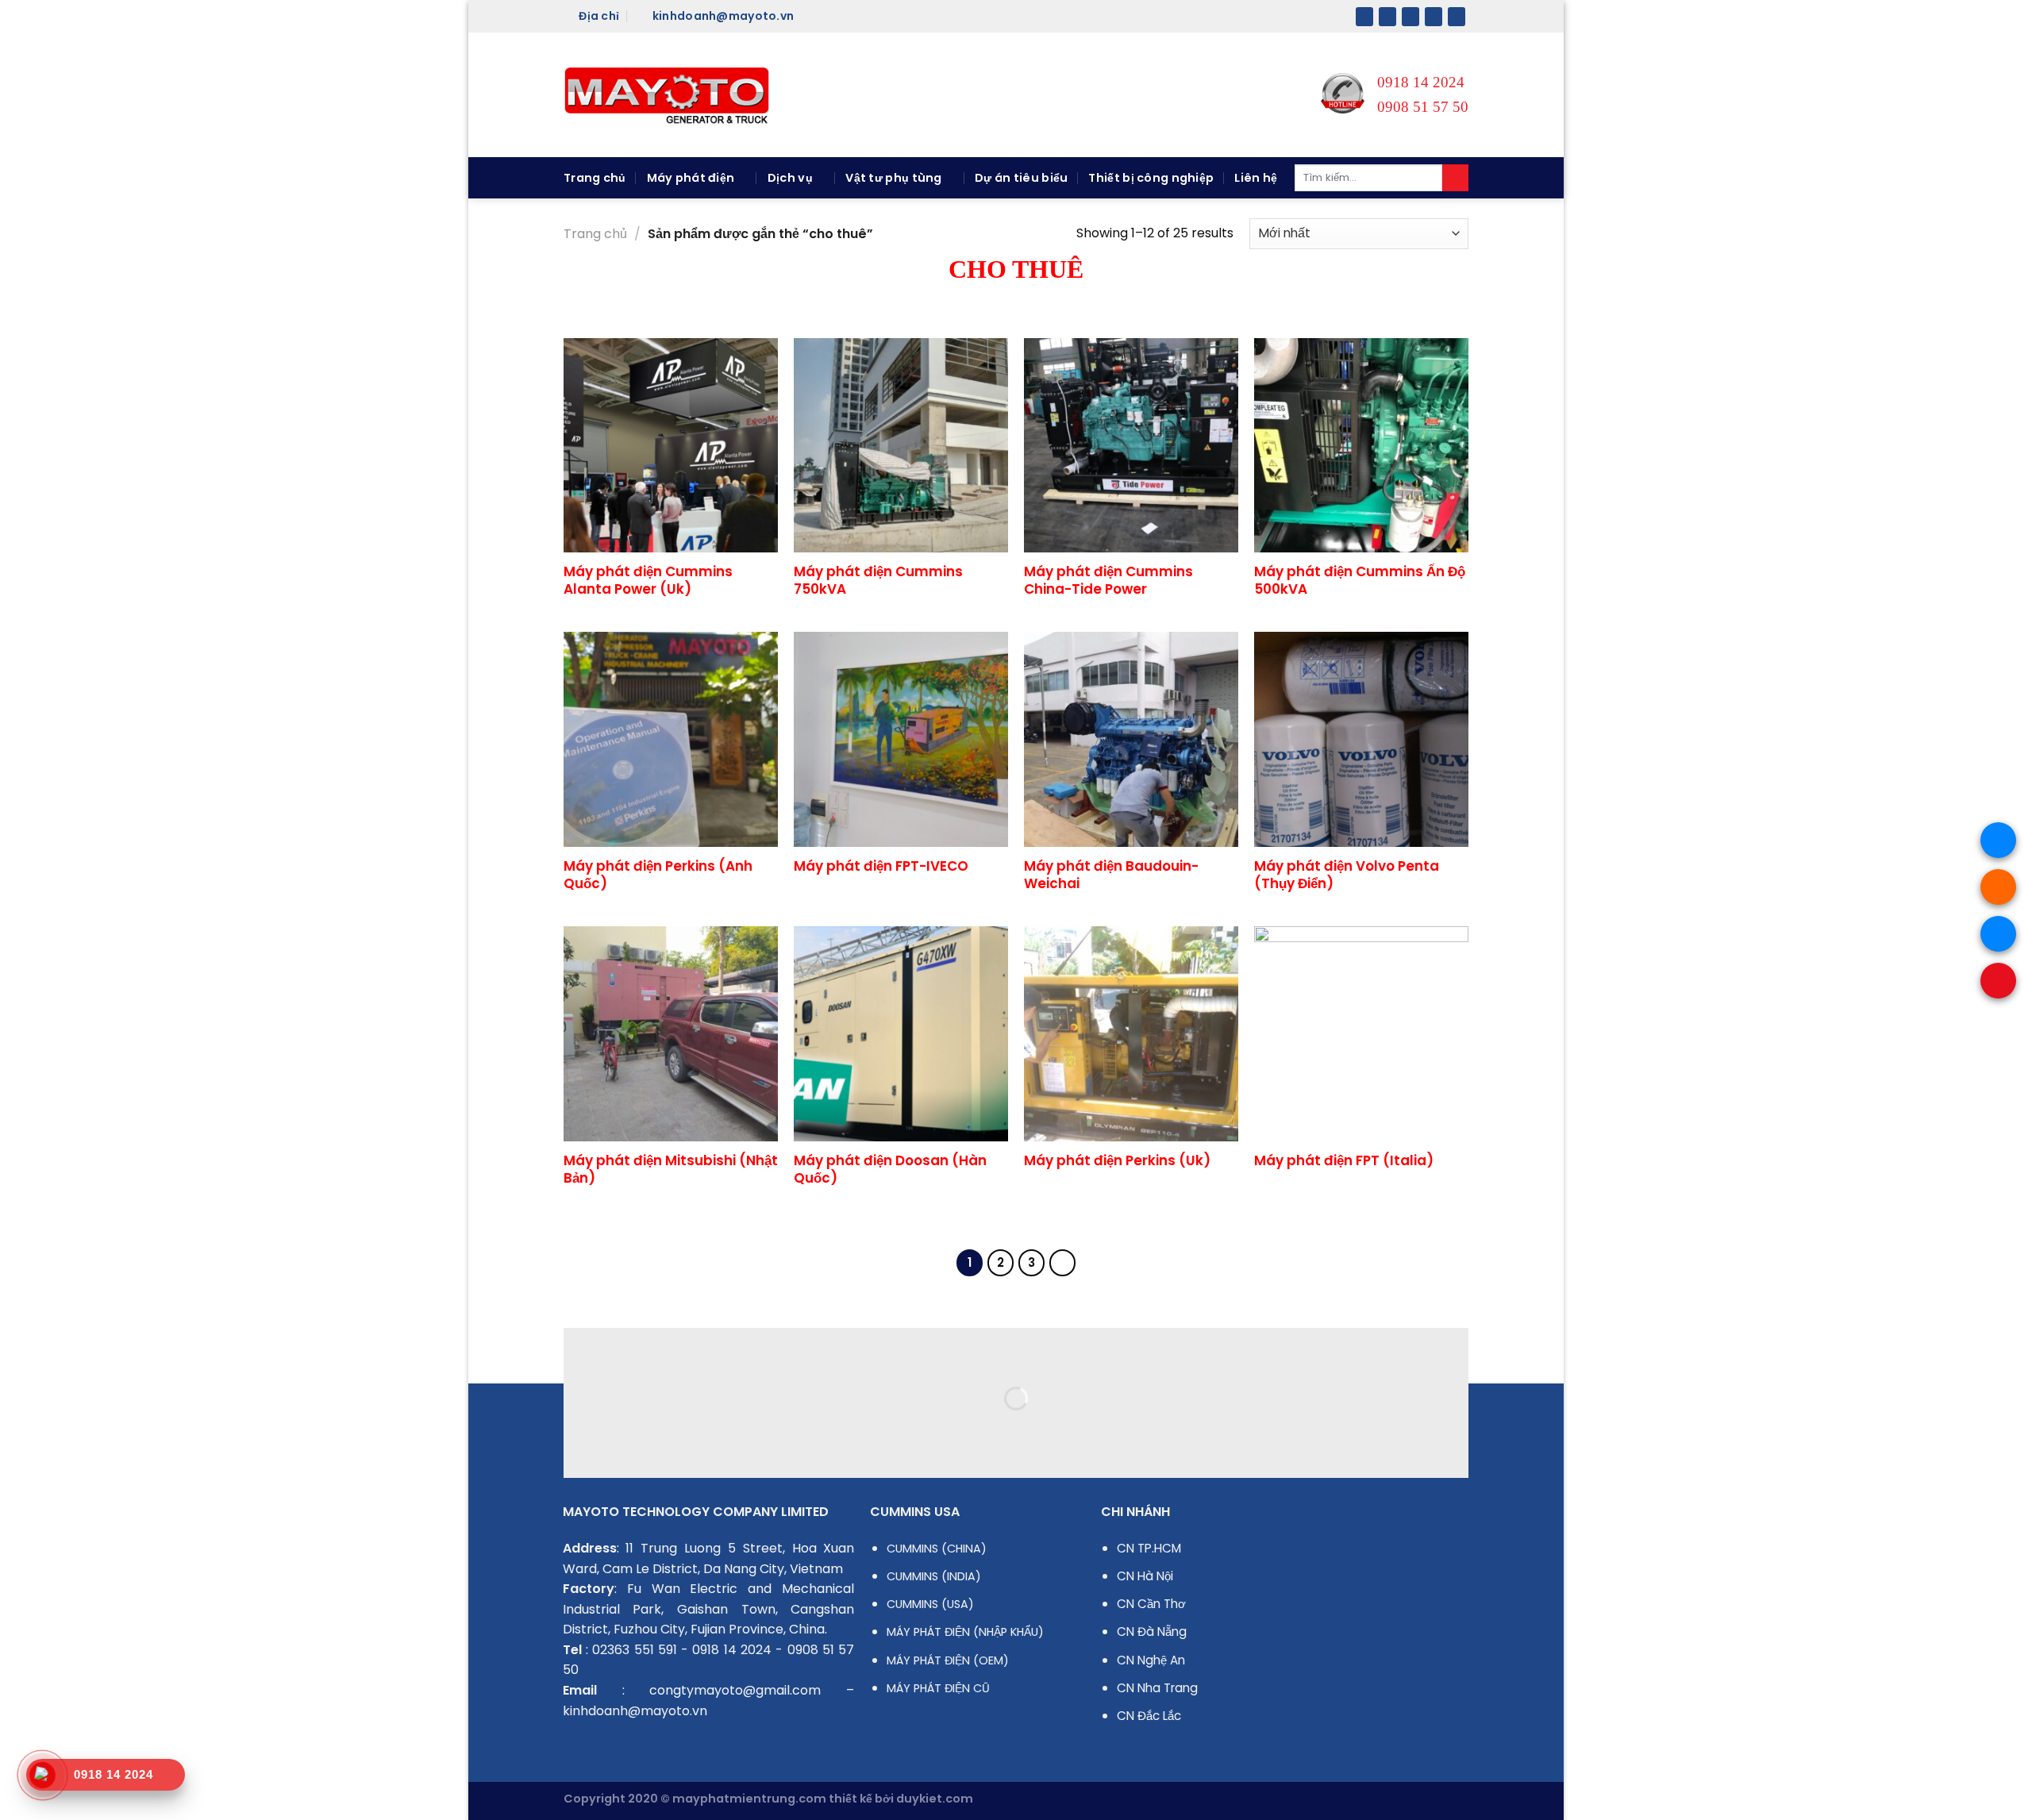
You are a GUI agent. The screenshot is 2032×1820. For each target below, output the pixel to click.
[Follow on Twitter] (1410, 17)
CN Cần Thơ (1151, 1604)
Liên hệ (1256, 178)
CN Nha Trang (1157, 1688)
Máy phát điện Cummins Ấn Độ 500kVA (1360, 580)
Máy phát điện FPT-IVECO (881, 866)
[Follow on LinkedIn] (1457, 17)
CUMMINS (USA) (930, 1604)
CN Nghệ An (1151, 1660)
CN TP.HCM (1149, 1548)
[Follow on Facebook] (1364, 17)
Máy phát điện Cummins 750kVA (878, 580)
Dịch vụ (790, 178)
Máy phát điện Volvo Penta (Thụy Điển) (1347, 875)
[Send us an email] (1434, 17)
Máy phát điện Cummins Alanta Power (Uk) (648, 580)
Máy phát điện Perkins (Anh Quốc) (658, 875)
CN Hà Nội (1145, 1576)
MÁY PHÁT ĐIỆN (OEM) (948, 1660)
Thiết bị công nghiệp (1151, 178)
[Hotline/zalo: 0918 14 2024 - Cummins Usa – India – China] (667, 95)
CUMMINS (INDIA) (934, 1576)
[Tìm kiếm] (1455, 178)
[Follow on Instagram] (1387, 17)
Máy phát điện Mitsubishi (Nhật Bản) (671, 1169)
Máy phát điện (691, 178)
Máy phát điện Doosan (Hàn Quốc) (890, 1169)
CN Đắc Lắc (1149, 1716)
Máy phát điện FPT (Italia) (1344, 1160)
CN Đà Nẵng (1152, 1631)
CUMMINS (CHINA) (937, 1549)
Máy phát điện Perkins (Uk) (1117, 1160)
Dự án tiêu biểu (1021, 178)
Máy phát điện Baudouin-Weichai (1111, 875)
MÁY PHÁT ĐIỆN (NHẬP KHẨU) (965, 1632)
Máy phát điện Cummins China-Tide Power (1108, 580)
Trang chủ (595, 178)
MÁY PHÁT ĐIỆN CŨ (938, 1688)
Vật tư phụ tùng (893, 178)
